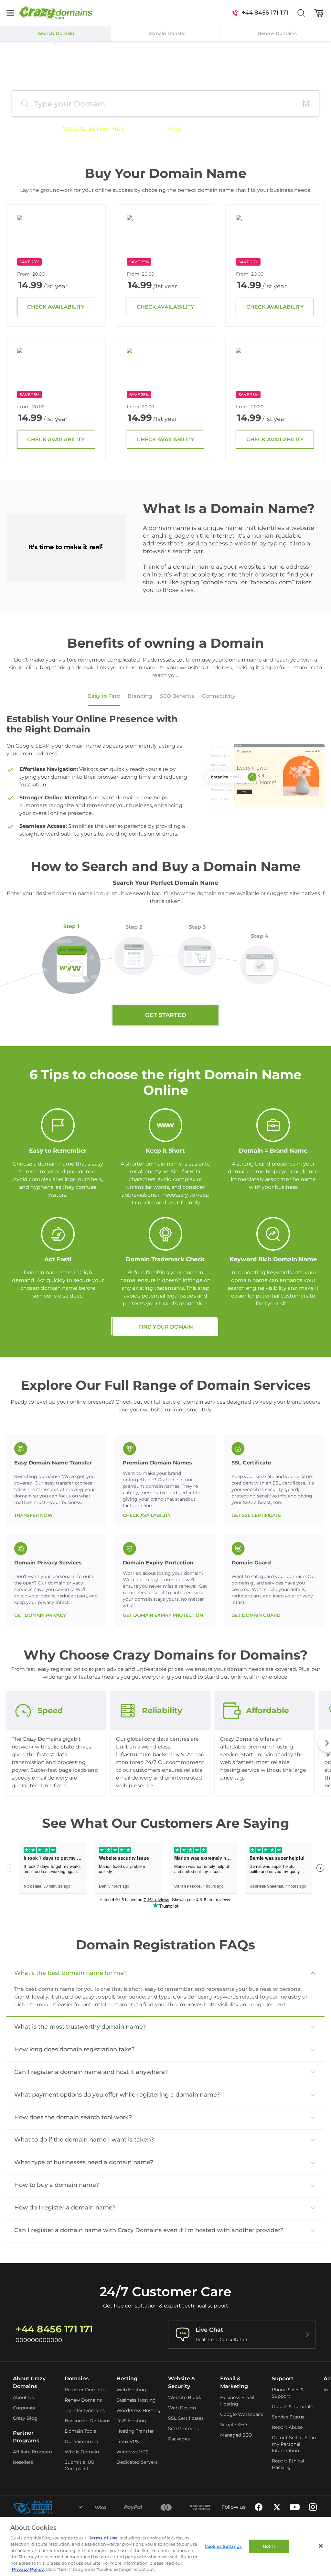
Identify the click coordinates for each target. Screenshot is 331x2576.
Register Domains (85, 2390)
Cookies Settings (223, 2546)
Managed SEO (236, 2435)
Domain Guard (81, 2441)
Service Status (288, 2417)
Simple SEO (234, 2425)
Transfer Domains (85, 2410)
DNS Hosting (131, 2421)
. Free (173, 129)
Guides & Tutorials (292, 2406)
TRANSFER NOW (33, 1515)
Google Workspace (242, 2414)
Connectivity (219, 696)
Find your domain (166, 1327)
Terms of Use (103, 2538)
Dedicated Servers (137, 2462)
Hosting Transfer (135, 2431)
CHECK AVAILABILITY (56, 307)
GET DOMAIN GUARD (256, 1615)
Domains (77, 2379)
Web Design (182, 2408)
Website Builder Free (93, 129)
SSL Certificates (186, 2418)
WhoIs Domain (82, 2452)
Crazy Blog (25, 2418)
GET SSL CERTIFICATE (256, 1515)
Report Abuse (287, 2427)
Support (283, 2379)
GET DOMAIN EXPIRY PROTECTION (163, 1615)
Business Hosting (136, 2400)
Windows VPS (132, 2452)
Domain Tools (80, 2431)
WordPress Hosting (139, 2410)
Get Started (166, 1015)
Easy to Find (104, 696)
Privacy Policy (28, 2569)
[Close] (321, 2546)
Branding (140, 696)
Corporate (24, 2408)
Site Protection (185, 2428)
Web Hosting (131, 2390)
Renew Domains (83, 2400)
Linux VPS (128, 2441)
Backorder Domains (87, 2421)
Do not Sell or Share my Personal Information (295, 2444)
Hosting (127, 2379)
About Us (23, 2397)
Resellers (23, 2462)
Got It (269, 2546)
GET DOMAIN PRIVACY (40, 1615)
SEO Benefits (177, 696)
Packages (179, 2439)
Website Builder (186, 2397)
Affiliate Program (32, 2452)
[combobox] (63, 2507)
